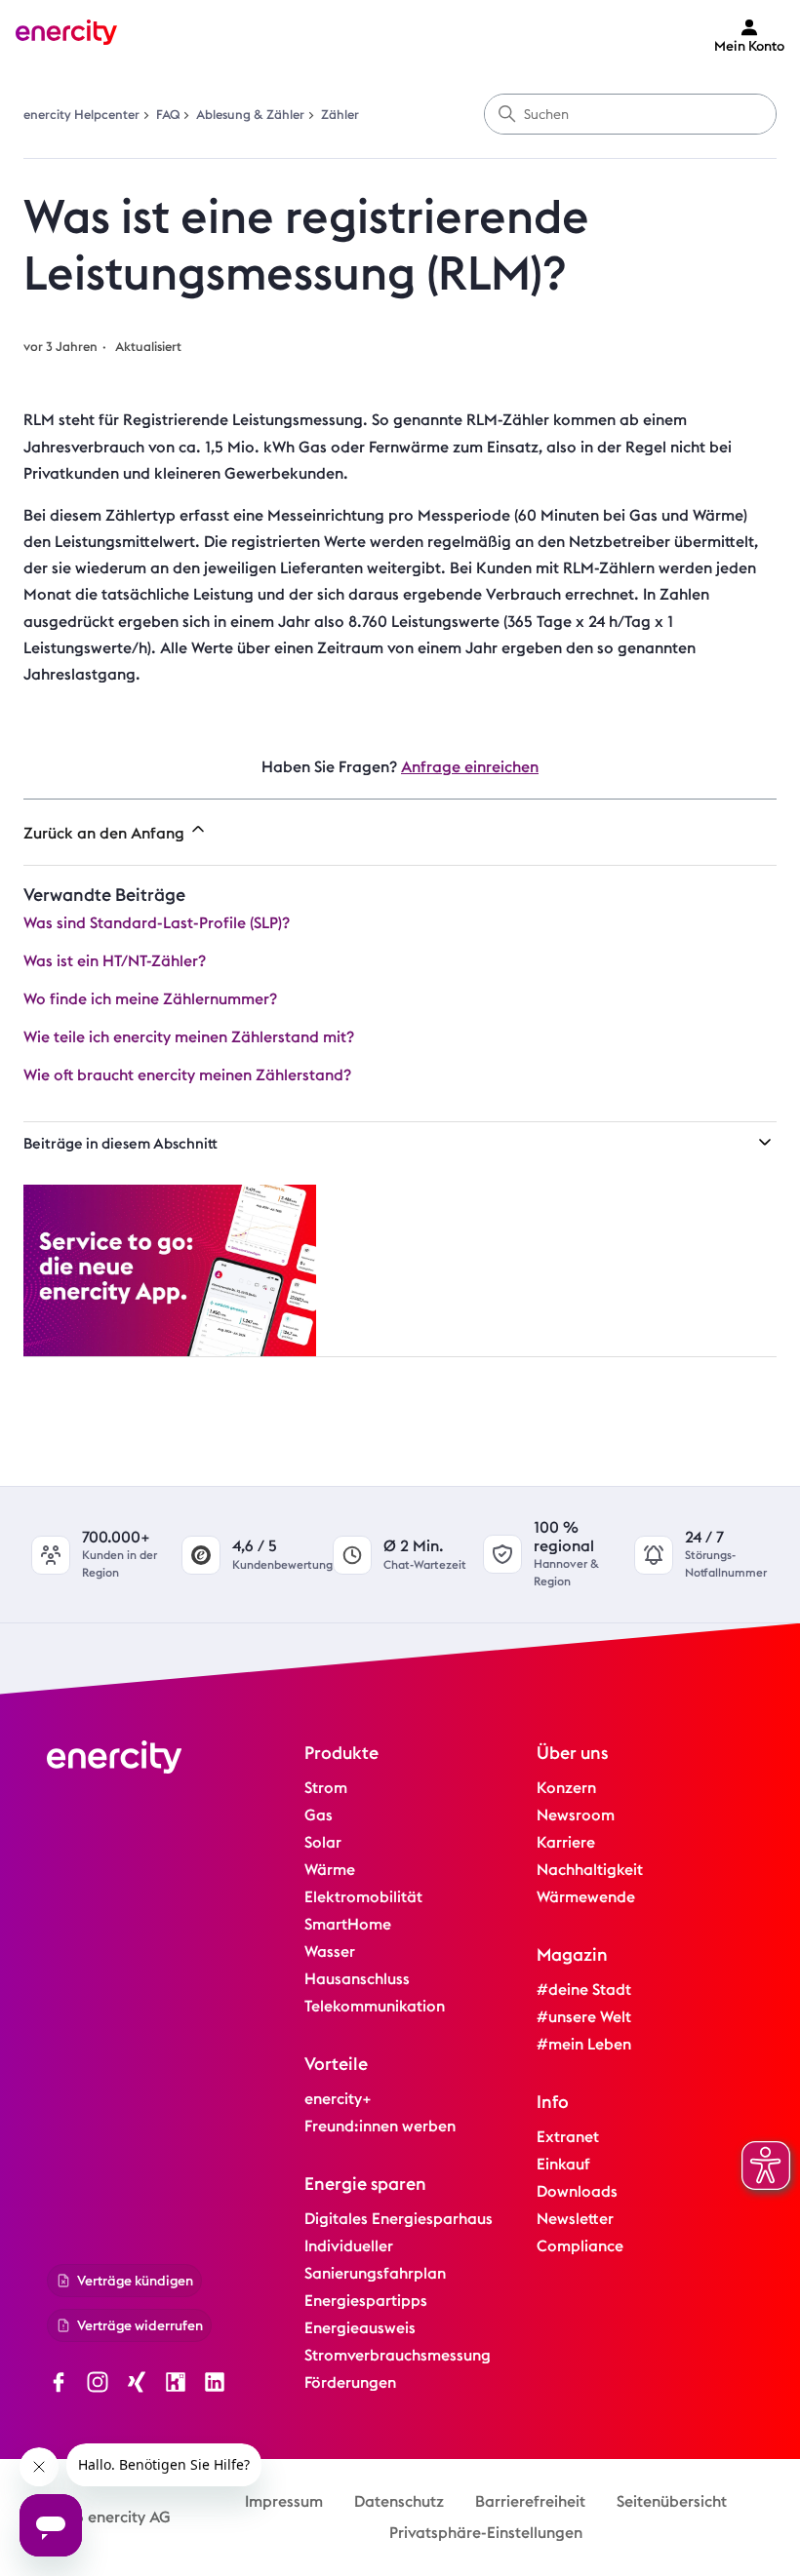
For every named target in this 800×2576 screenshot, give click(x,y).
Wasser (330, 1952)
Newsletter (575, 2219)
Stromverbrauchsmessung (398, 2355)
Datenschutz (399, 2501)
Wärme (330, 1870)
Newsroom (576, 1815)
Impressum (284, 2501)
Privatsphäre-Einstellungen (486, 2533)
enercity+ (338, 2099)
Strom (326, 1788)
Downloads (577, 2191)
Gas (319, 1815)
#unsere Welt (584, 2017)
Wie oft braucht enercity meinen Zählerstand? (187, 1075)
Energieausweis (360, 2328)
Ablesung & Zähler (250, 115)
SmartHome (348, 1924)
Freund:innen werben (380, 2126)
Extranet (568, 2137)
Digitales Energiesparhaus (399, 2219)
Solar (323, 1842)
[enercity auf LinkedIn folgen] (215, 2385)
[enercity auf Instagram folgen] (98, 2385)
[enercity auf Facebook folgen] (59, 2385)
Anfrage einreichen (470, 767)
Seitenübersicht (672, 2501)
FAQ (168, 115)
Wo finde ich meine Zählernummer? (150, 999)
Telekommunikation (375, 2006)
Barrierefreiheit (530, 2501)
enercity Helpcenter (81, 115)
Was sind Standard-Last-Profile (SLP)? (157, 923)
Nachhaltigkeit (590, 1870)
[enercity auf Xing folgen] (137, 2385)
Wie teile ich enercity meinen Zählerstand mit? (189, 1037)
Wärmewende (586, 1897)
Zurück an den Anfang (106, 833)
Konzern (566, 1788)
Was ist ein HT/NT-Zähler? (115, 961)
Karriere (566, 1842)
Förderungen (350, 2382)
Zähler (340, 115)
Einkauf (563, 2164)
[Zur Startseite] (66, 36)
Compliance (580, 2246)
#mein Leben (584, 2044)
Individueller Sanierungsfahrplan (375, 2260)
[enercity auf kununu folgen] (176, 2385)
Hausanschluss (357, 1979)
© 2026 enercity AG (101, 2517)
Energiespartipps (366, 2301)
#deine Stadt (584, 1990)
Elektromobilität (363, 1897)
